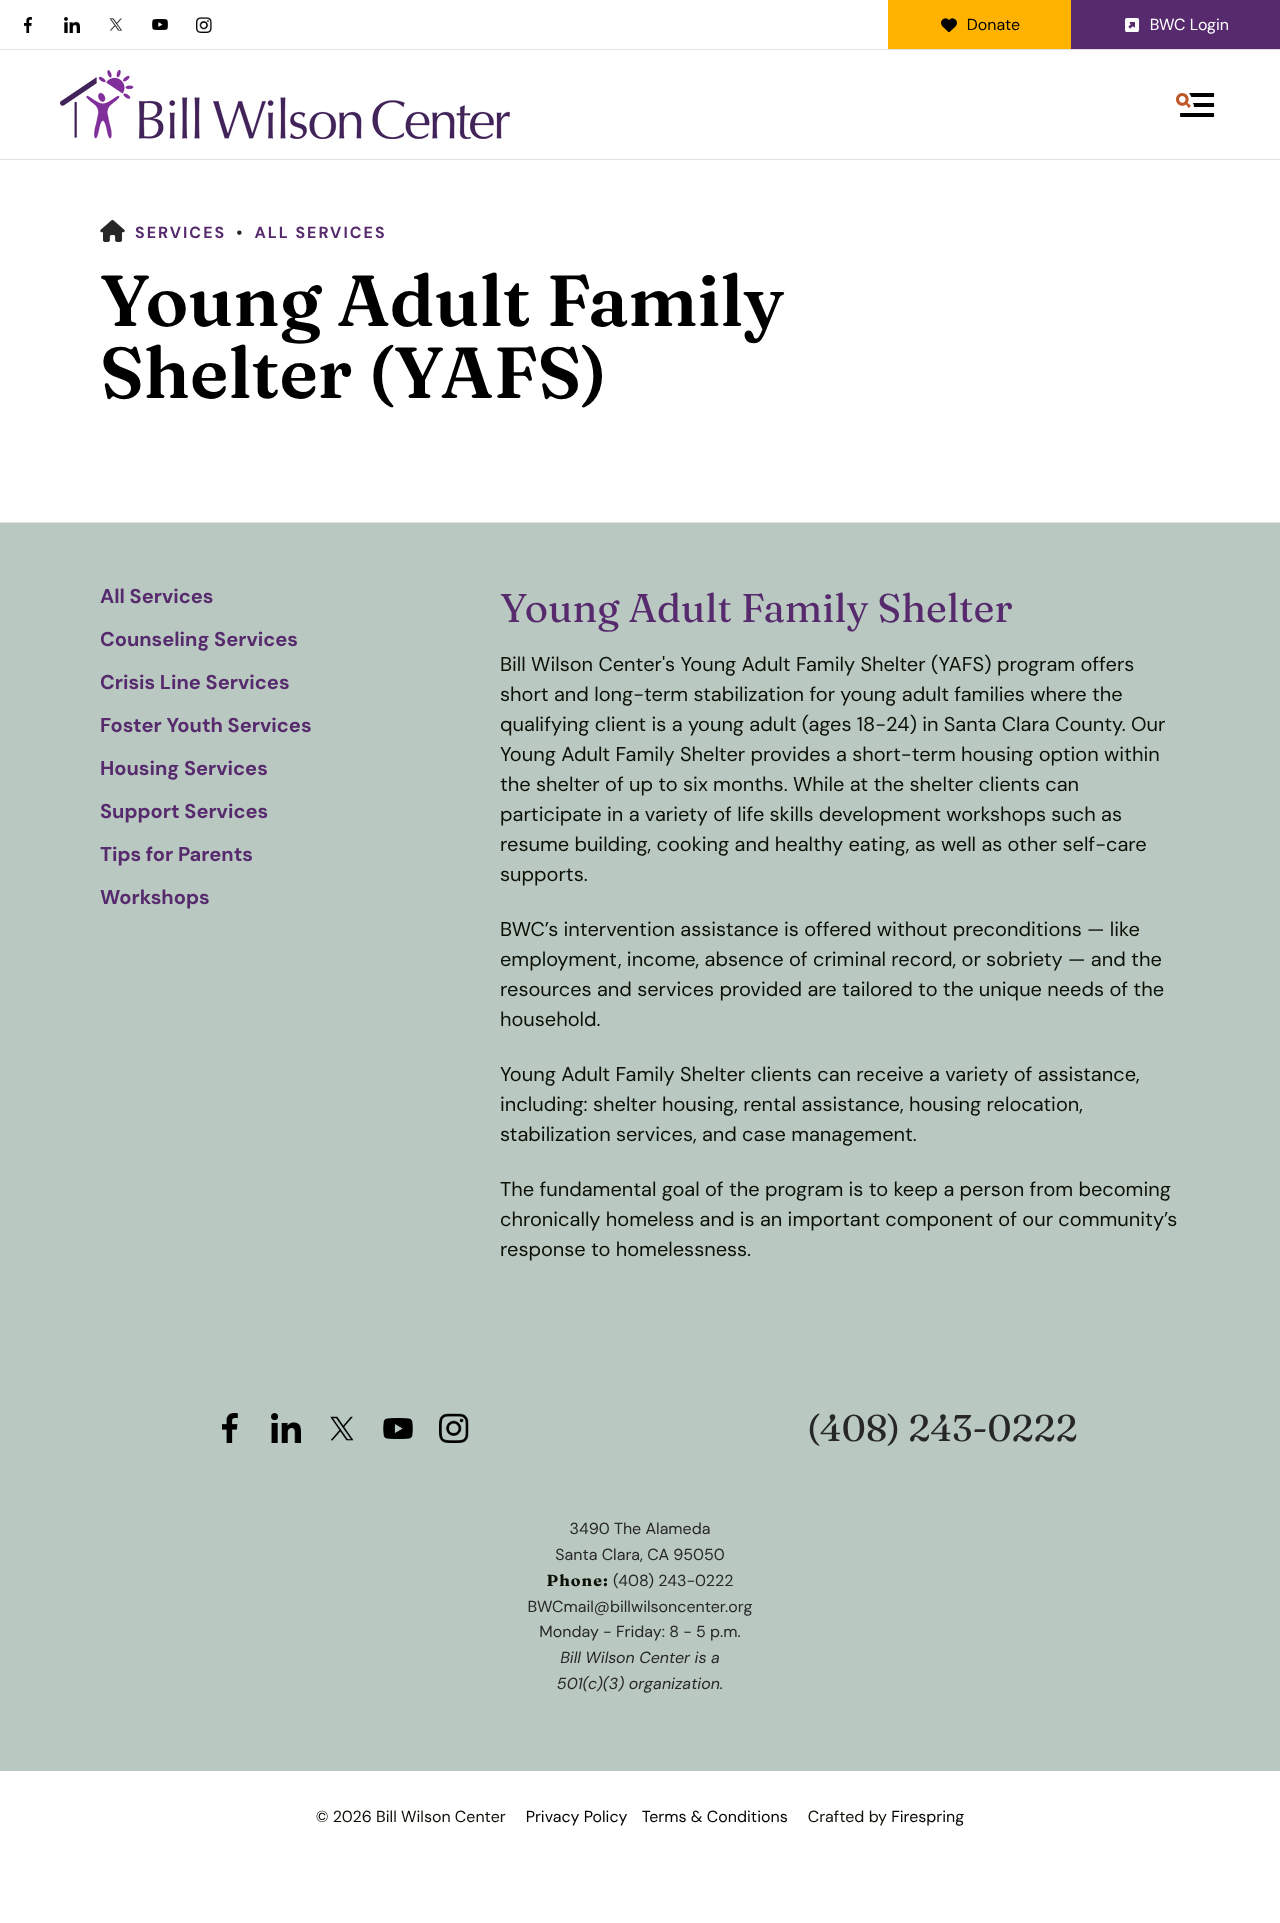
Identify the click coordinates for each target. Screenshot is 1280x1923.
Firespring (927, 1816)
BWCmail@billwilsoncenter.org (640, 1606)
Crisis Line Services (195, 683)
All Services (320, 232)
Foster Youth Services (206, 726)
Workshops (155, 898)
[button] (1195, 105)
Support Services (184, 812)
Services (180, 232)
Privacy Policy (577, 1816)
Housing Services (184, 769)
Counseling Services (199, 640)
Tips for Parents (176, 855)
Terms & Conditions (715, 1816)
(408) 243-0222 (942, 1428)
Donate (993, 24)
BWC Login (1189, 24)
